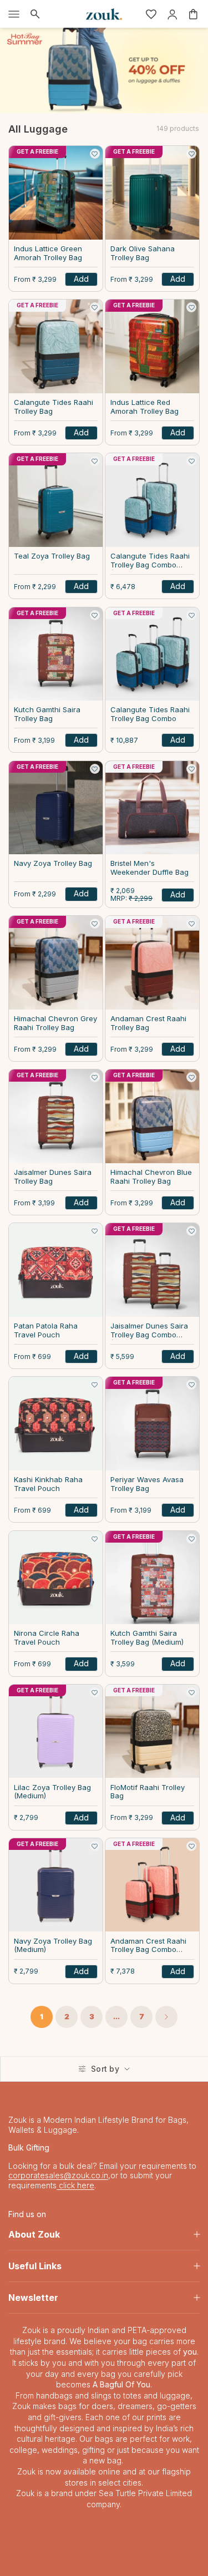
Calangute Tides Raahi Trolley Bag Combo (150, 714)
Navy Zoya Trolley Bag (53, 863)
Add (81, 279)
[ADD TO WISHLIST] (95, 154)
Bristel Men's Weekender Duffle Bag (149, 868)
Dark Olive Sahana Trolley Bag (143, 253)
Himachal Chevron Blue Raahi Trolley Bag (151, 1177)
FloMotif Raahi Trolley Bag (148, 1792)
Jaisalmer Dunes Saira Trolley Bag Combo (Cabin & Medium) (149, 1331)
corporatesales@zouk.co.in (58, 2175)
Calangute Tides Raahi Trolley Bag (54, 407)
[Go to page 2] (166, 2017)
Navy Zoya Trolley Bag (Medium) (53, 1946)
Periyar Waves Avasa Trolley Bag (147, 1484)
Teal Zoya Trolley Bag (52, 556)
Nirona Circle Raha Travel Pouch (47, 1638)
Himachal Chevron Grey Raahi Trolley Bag (55, 1023)
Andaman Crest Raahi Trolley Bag (148, 1023)
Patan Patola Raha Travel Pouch (46, 1330)
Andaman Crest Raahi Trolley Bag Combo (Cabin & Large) (148, 1946)
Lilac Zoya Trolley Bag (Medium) (52, 1792)
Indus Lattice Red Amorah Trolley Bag (144, 407)
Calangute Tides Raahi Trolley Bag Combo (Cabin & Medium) (150, 561)
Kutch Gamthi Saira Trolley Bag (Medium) (147, 1638)
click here (75, 2185)
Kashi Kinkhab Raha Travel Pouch (48, 1484)
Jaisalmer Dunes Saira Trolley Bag (53, 1177)
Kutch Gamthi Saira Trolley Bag (47, 714)
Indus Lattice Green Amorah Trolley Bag (48, 253)
